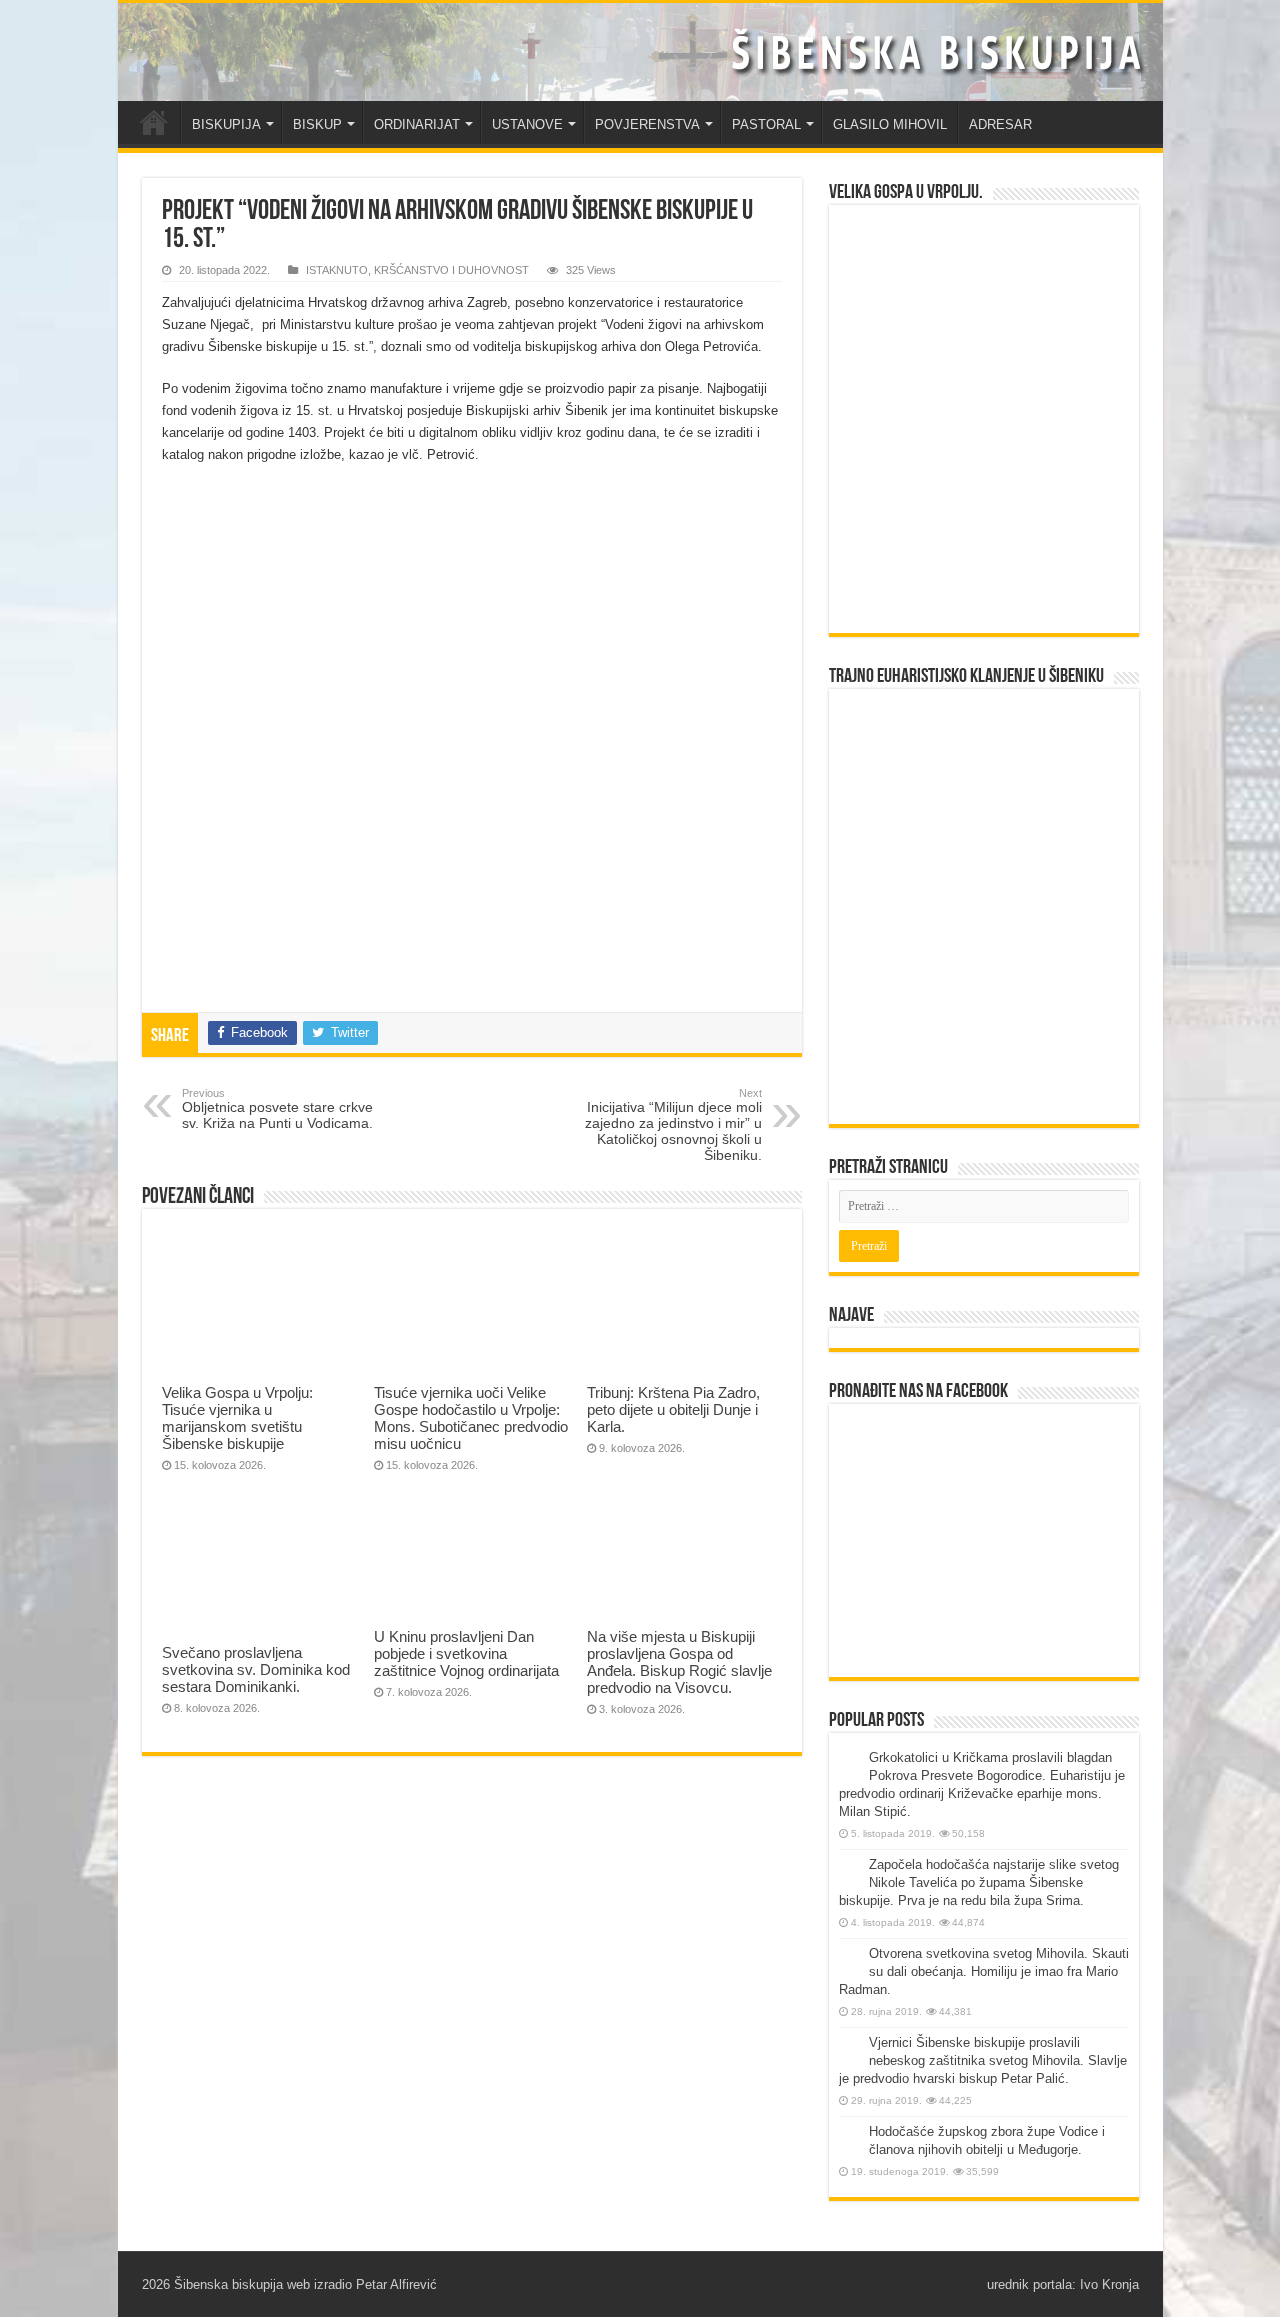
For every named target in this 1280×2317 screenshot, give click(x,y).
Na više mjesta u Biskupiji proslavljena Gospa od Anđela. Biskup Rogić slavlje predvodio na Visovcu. (679, 1662)
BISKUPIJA (226, 124)
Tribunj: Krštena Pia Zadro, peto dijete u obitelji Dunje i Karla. (673, 1409)
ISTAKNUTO (337, 270)
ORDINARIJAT (417, 124)
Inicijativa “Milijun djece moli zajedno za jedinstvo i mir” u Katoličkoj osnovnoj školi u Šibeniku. (673, 1125)
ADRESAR (1000, 124)
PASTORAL (766, 124)
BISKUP (317, 124)
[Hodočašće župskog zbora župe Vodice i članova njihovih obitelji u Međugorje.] (849, 2133)
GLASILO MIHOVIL (890, 124)
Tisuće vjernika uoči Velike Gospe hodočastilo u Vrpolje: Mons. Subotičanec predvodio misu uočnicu (471, 1418)
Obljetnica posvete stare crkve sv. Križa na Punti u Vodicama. (277, 1109)
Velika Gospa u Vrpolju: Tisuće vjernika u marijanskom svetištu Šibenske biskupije (237, 1418)
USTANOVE (527, 124)
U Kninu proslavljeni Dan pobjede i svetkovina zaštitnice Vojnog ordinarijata (466, 1653)
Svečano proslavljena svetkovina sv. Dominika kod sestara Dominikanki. (256, 1669)
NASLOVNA (154, 122)
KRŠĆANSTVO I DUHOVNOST (451, 270)
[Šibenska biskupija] (640, 52)
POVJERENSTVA (647, 124)
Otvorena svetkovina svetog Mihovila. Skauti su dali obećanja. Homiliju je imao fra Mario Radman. (984, 1971)
